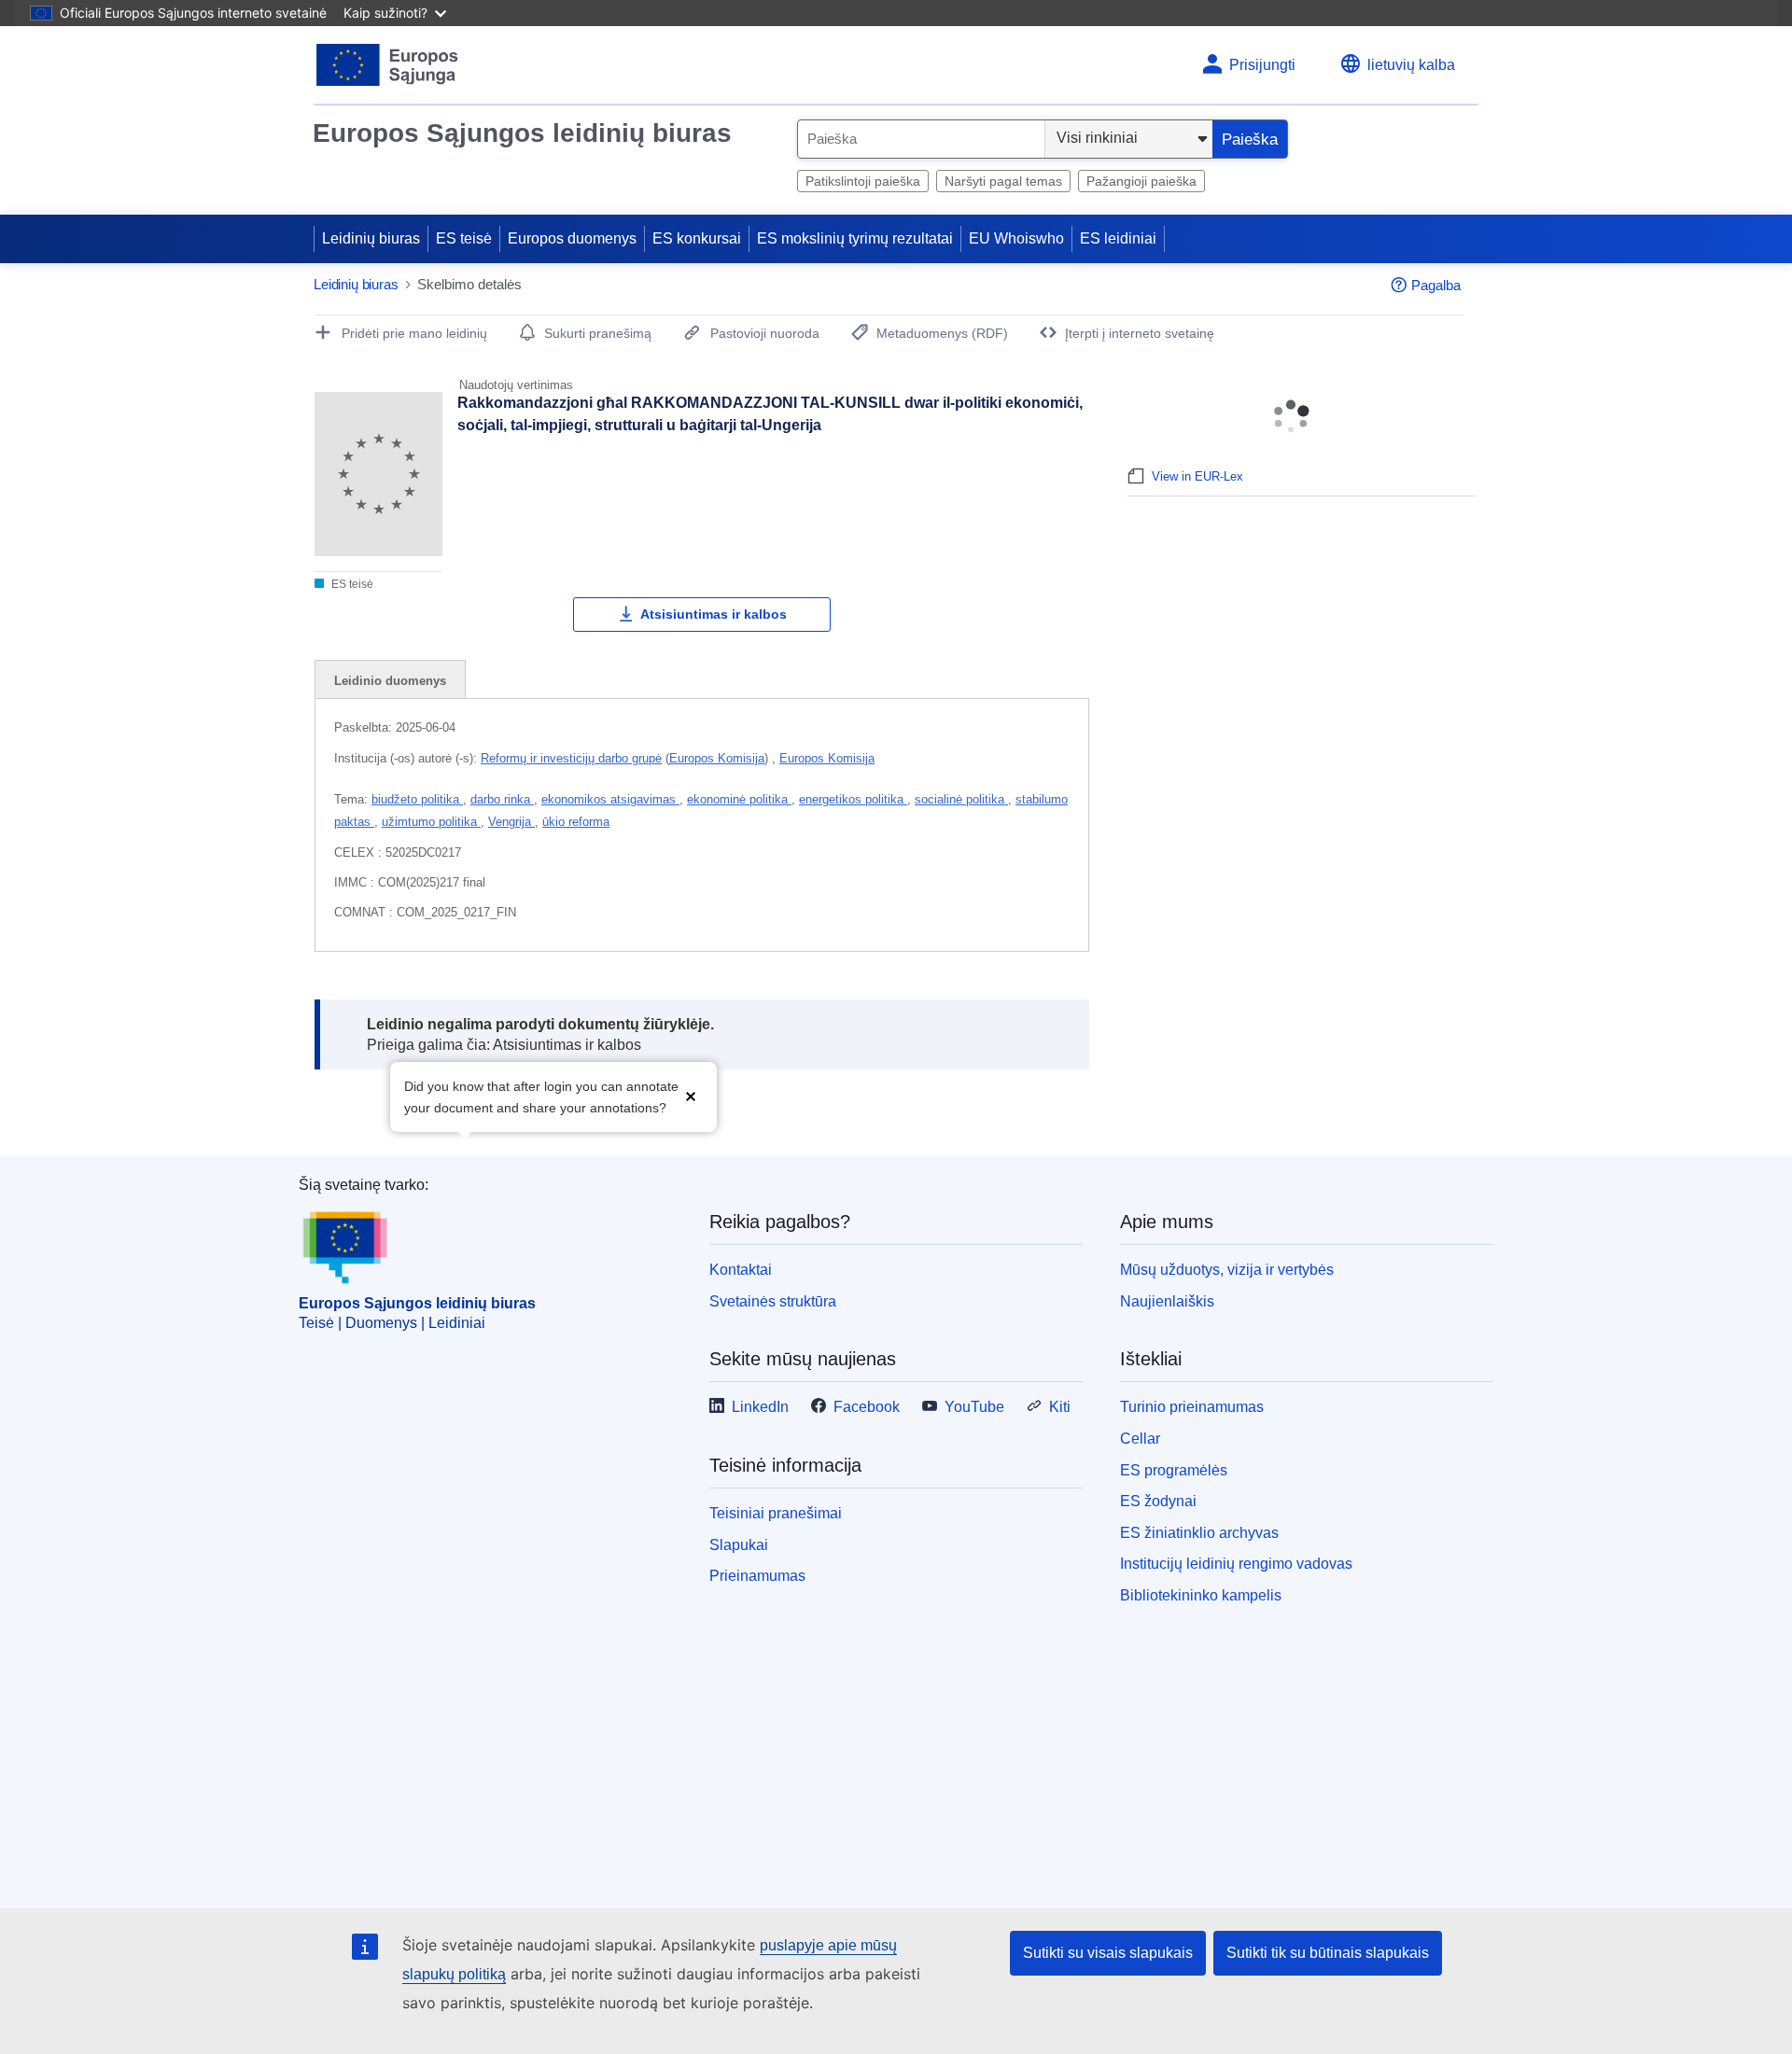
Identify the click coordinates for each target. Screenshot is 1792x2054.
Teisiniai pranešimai (776, 1513)
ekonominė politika (739, 799)
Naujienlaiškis (1167, 1301)
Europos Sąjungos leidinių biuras (522, 133)
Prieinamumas (757, 1576)
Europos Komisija (717, 758)
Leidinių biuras (371, 238)
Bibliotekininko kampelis (1201, 1595)
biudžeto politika (417, 799)
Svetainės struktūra (773, 1301)
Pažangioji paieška (1141, 181)
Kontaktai (741, 1270)
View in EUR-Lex (1197, 476)
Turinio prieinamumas (1192, 1407)
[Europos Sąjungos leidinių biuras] (388, 65)
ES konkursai (697, 238)
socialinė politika (961, 799)
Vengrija (511, 822)
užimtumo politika (431, 822)
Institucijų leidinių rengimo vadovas (1236, 1564)
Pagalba (1436, 285)
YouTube (974, 1407)
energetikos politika (853, 799)
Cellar (1140, 1439)
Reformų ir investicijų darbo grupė (571, 758)
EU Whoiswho (1016, 238)
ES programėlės (1174, 1470)
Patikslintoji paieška (863, 181)
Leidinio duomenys (390, 681)
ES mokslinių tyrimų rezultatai (855, 238)
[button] (691, 1095)
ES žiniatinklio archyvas (1199, 1533)
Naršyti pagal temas (1003, 181)
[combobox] (921, 139)
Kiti (1060, 1407)
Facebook (867, 1407)
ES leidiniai (1118, 238)
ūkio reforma (576, 822)
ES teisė (464, 238)
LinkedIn (760, 1407)
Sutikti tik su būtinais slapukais (1328, 1953)
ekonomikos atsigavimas (610, 799)
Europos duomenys (572, 238)
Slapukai (739, 1545)
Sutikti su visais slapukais (1108, 1953)
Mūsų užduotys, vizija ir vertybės (1227, 1270)
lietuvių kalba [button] (1411, 65)
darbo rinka (502, 799)
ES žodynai (1158, 1501)
